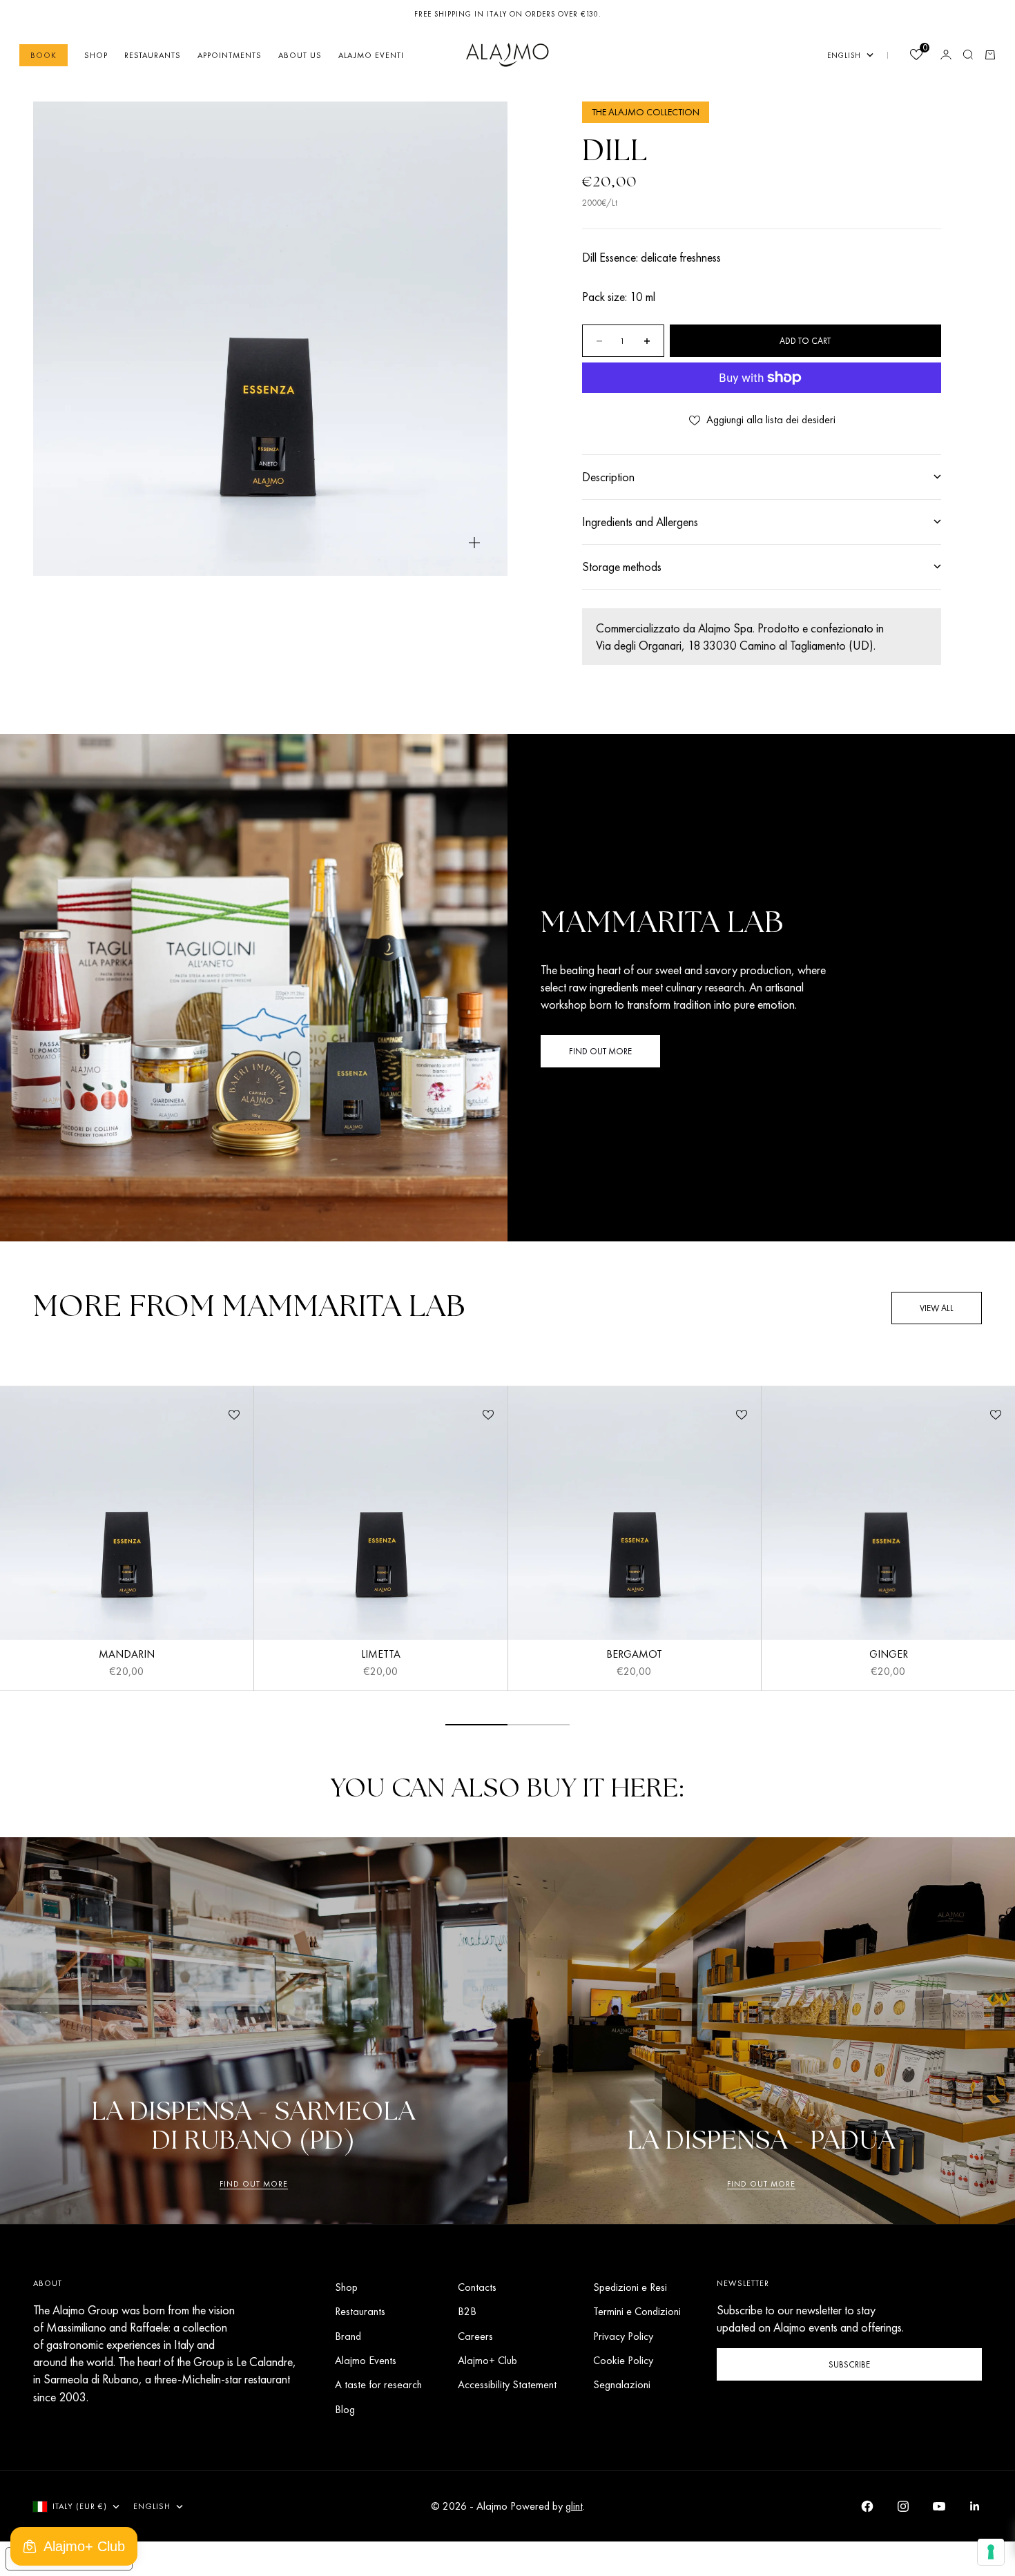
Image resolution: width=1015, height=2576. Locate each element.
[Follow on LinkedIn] (975, 2506)
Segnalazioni (622, 2384)
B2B (467, 2311)
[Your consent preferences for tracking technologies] (991, 2552)
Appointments (230, 55)
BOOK (43, 55)
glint (574, 2506)
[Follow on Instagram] (903, 2506)
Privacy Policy (623, 2336)
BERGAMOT (634, 1656)
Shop (96, 55)
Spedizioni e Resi (630, 2287)
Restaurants (153, 55)
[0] (916, 56)
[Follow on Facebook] (867, 2506)
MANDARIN (127, 1656)
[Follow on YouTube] (939, 2506)
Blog (345, 2409)
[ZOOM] (474, 543)
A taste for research (378, 2384)
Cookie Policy (623, 2360)
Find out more (254, 2184)
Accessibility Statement (507, 2384)
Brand (348, 2336)
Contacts (477, 2287)
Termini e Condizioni (637, 2311)
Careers (475, 2336)
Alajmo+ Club (487, 2360)
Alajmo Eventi (371, 55)
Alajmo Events (366, 2360)
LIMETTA (381, 1656)
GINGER (889, 1656)
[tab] (249, 1308)
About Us (300, 55)
